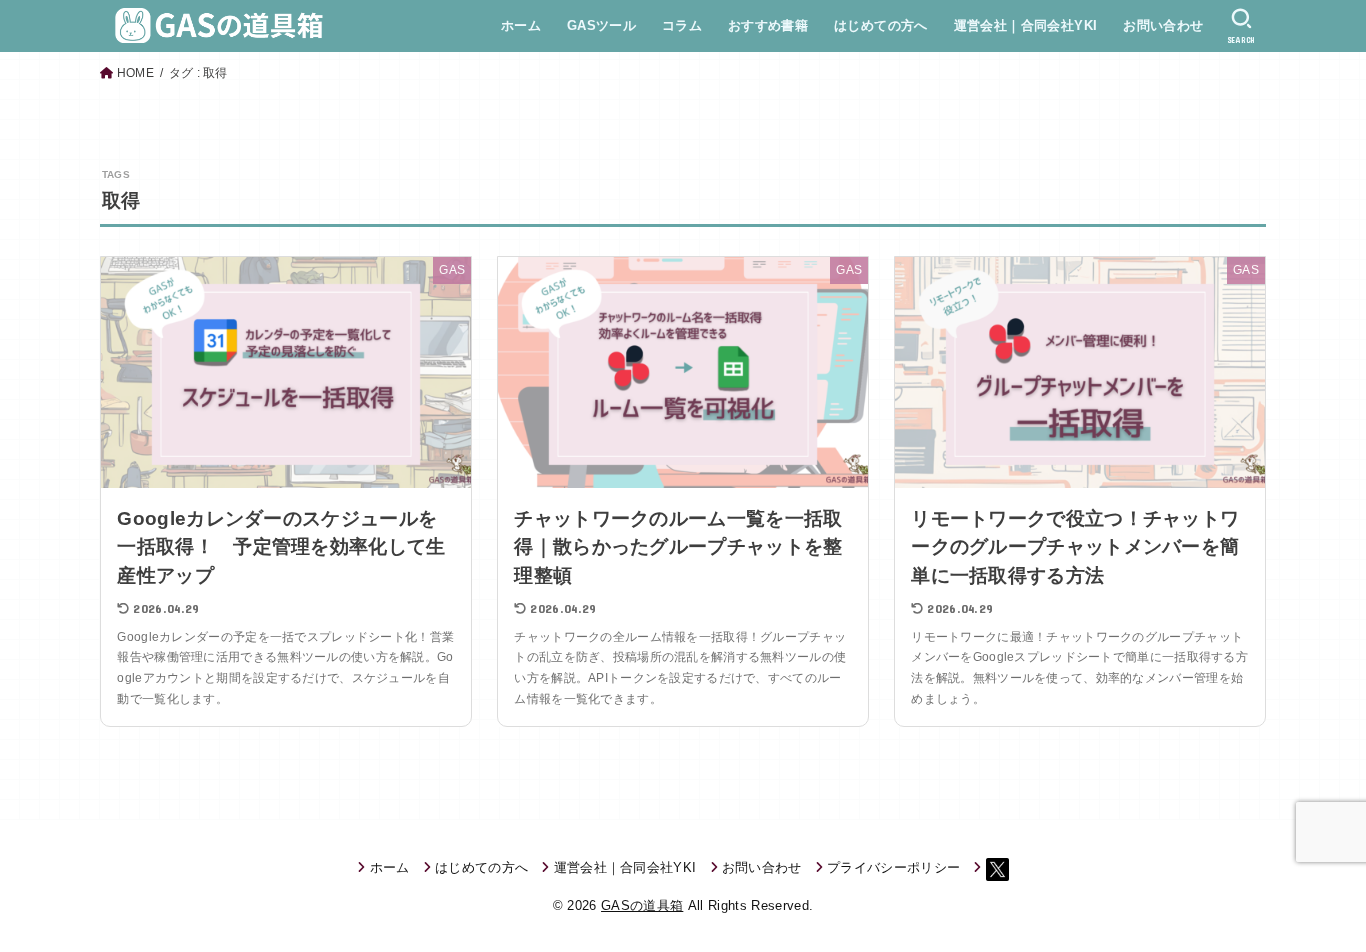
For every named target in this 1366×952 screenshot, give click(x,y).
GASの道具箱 (642, 905)
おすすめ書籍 (768, 25)
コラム (682, 25)
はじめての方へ (881, 25)
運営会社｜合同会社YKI (1026, 25)
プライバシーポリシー (893, 867)
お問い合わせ (1163, 25)
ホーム (521, 25)
